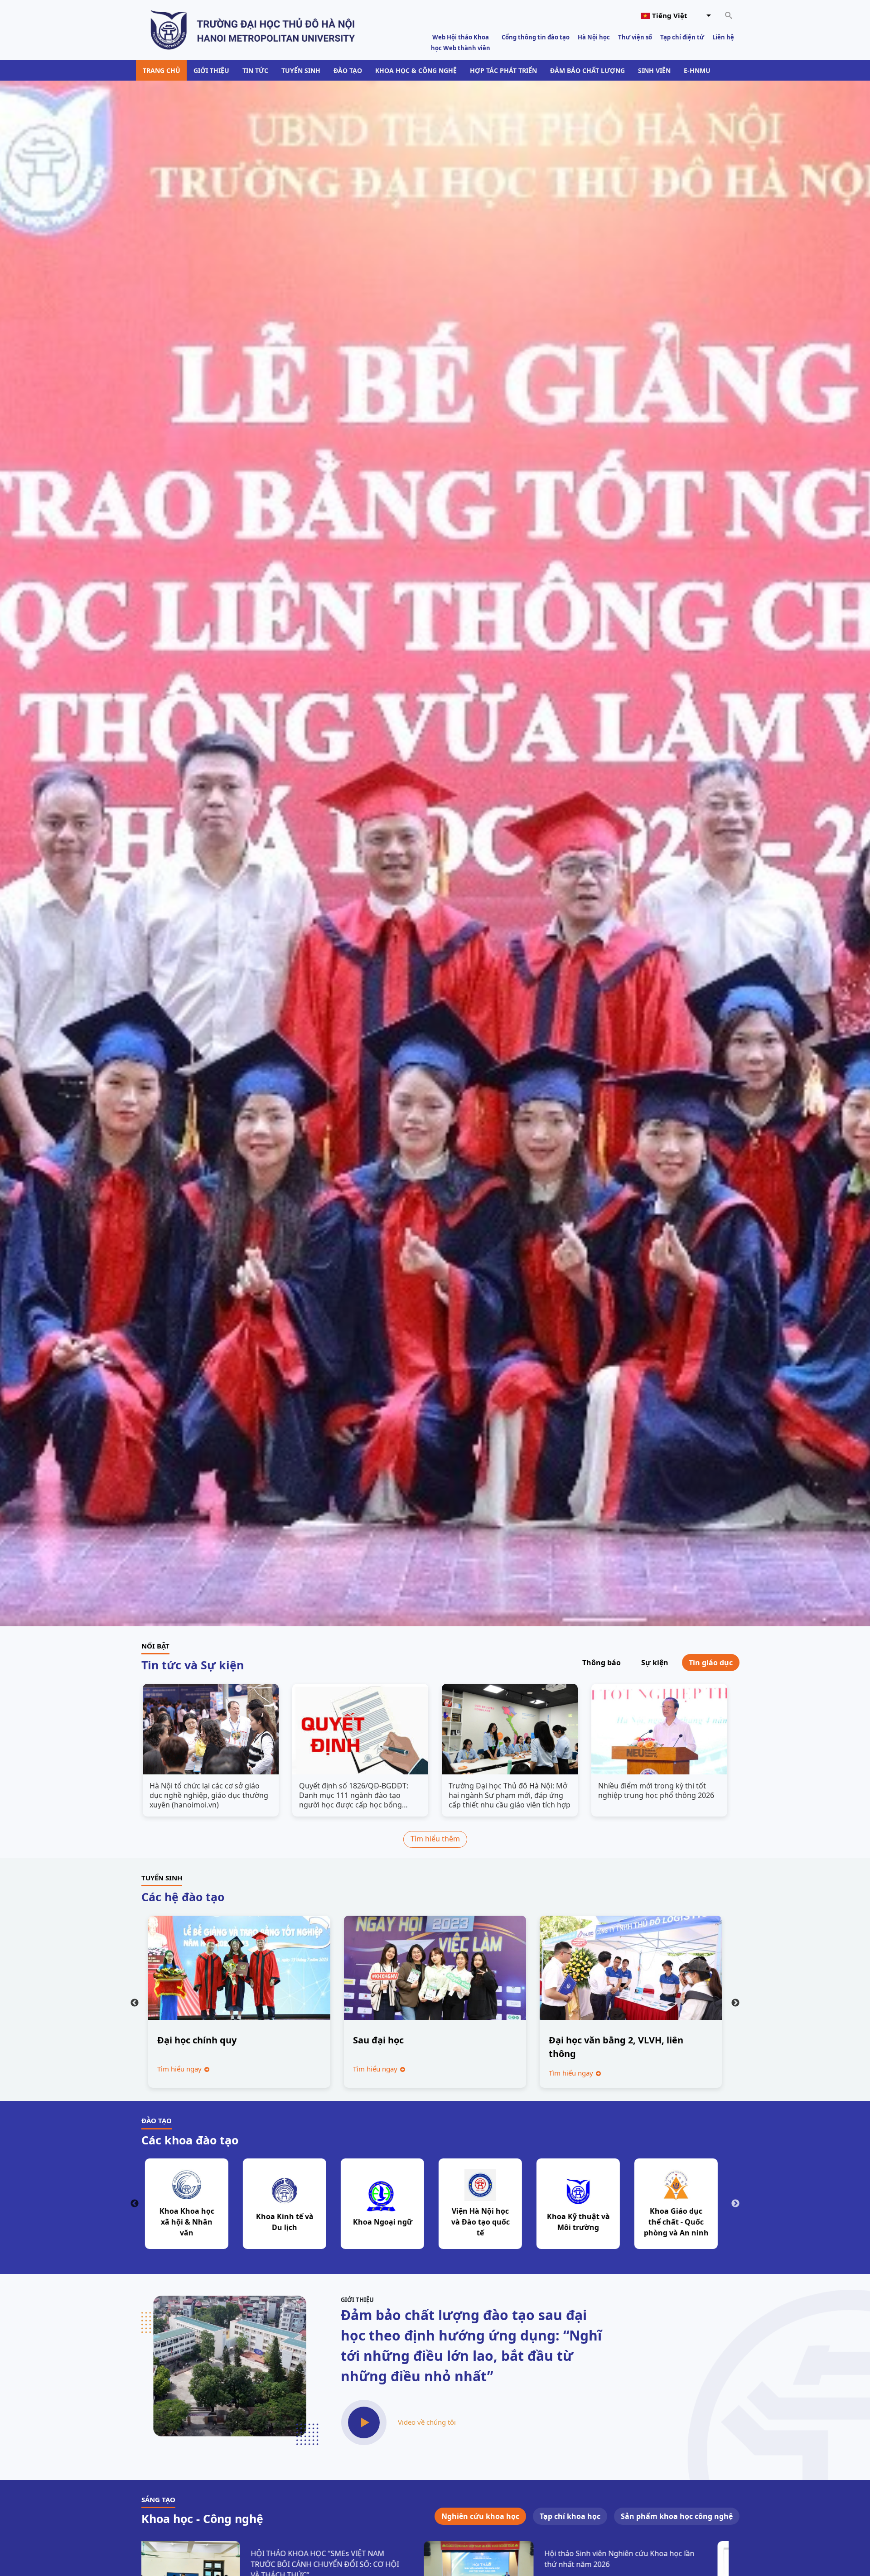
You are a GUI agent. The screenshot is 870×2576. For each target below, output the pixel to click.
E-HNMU (697, 70)
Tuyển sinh (301, 70)
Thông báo (602, 1663)
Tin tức (255, 70)
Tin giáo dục (711, 1663)
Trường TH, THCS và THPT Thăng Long (386, 2222)
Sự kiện (655, 1663)
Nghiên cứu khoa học (480, 2516)
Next (735, 2003)
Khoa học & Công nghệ (416, 70)
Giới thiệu (211, 70)
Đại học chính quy (197, 2040)
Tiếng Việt (670, 15)
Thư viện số (635, 37)
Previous (135, 2003)
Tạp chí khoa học (570, 2516)
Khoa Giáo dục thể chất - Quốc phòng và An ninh (288, 2222)
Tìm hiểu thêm (435, 1839)
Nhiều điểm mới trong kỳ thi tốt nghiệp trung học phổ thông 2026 (656, 1791)
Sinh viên (654, 70)
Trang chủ (162, 70)
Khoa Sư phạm (582, 2222)
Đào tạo (348, 70)
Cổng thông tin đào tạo (536, 37)
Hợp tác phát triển (503, 70)
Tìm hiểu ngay (180, 2069)
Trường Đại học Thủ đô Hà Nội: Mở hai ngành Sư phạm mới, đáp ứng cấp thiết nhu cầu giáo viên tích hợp (510, 1795)
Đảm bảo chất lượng (587, 70)
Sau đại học (378, 2040)
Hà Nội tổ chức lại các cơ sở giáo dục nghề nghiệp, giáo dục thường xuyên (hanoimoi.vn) (209, 1795)
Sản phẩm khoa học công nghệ (677, 2516)
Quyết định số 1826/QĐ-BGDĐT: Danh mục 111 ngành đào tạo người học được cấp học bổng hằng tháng (354, 1795)
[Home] (253, 29)
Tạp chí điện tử (682, 37)
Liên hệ (723, 37)
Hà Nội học (594, 37)
